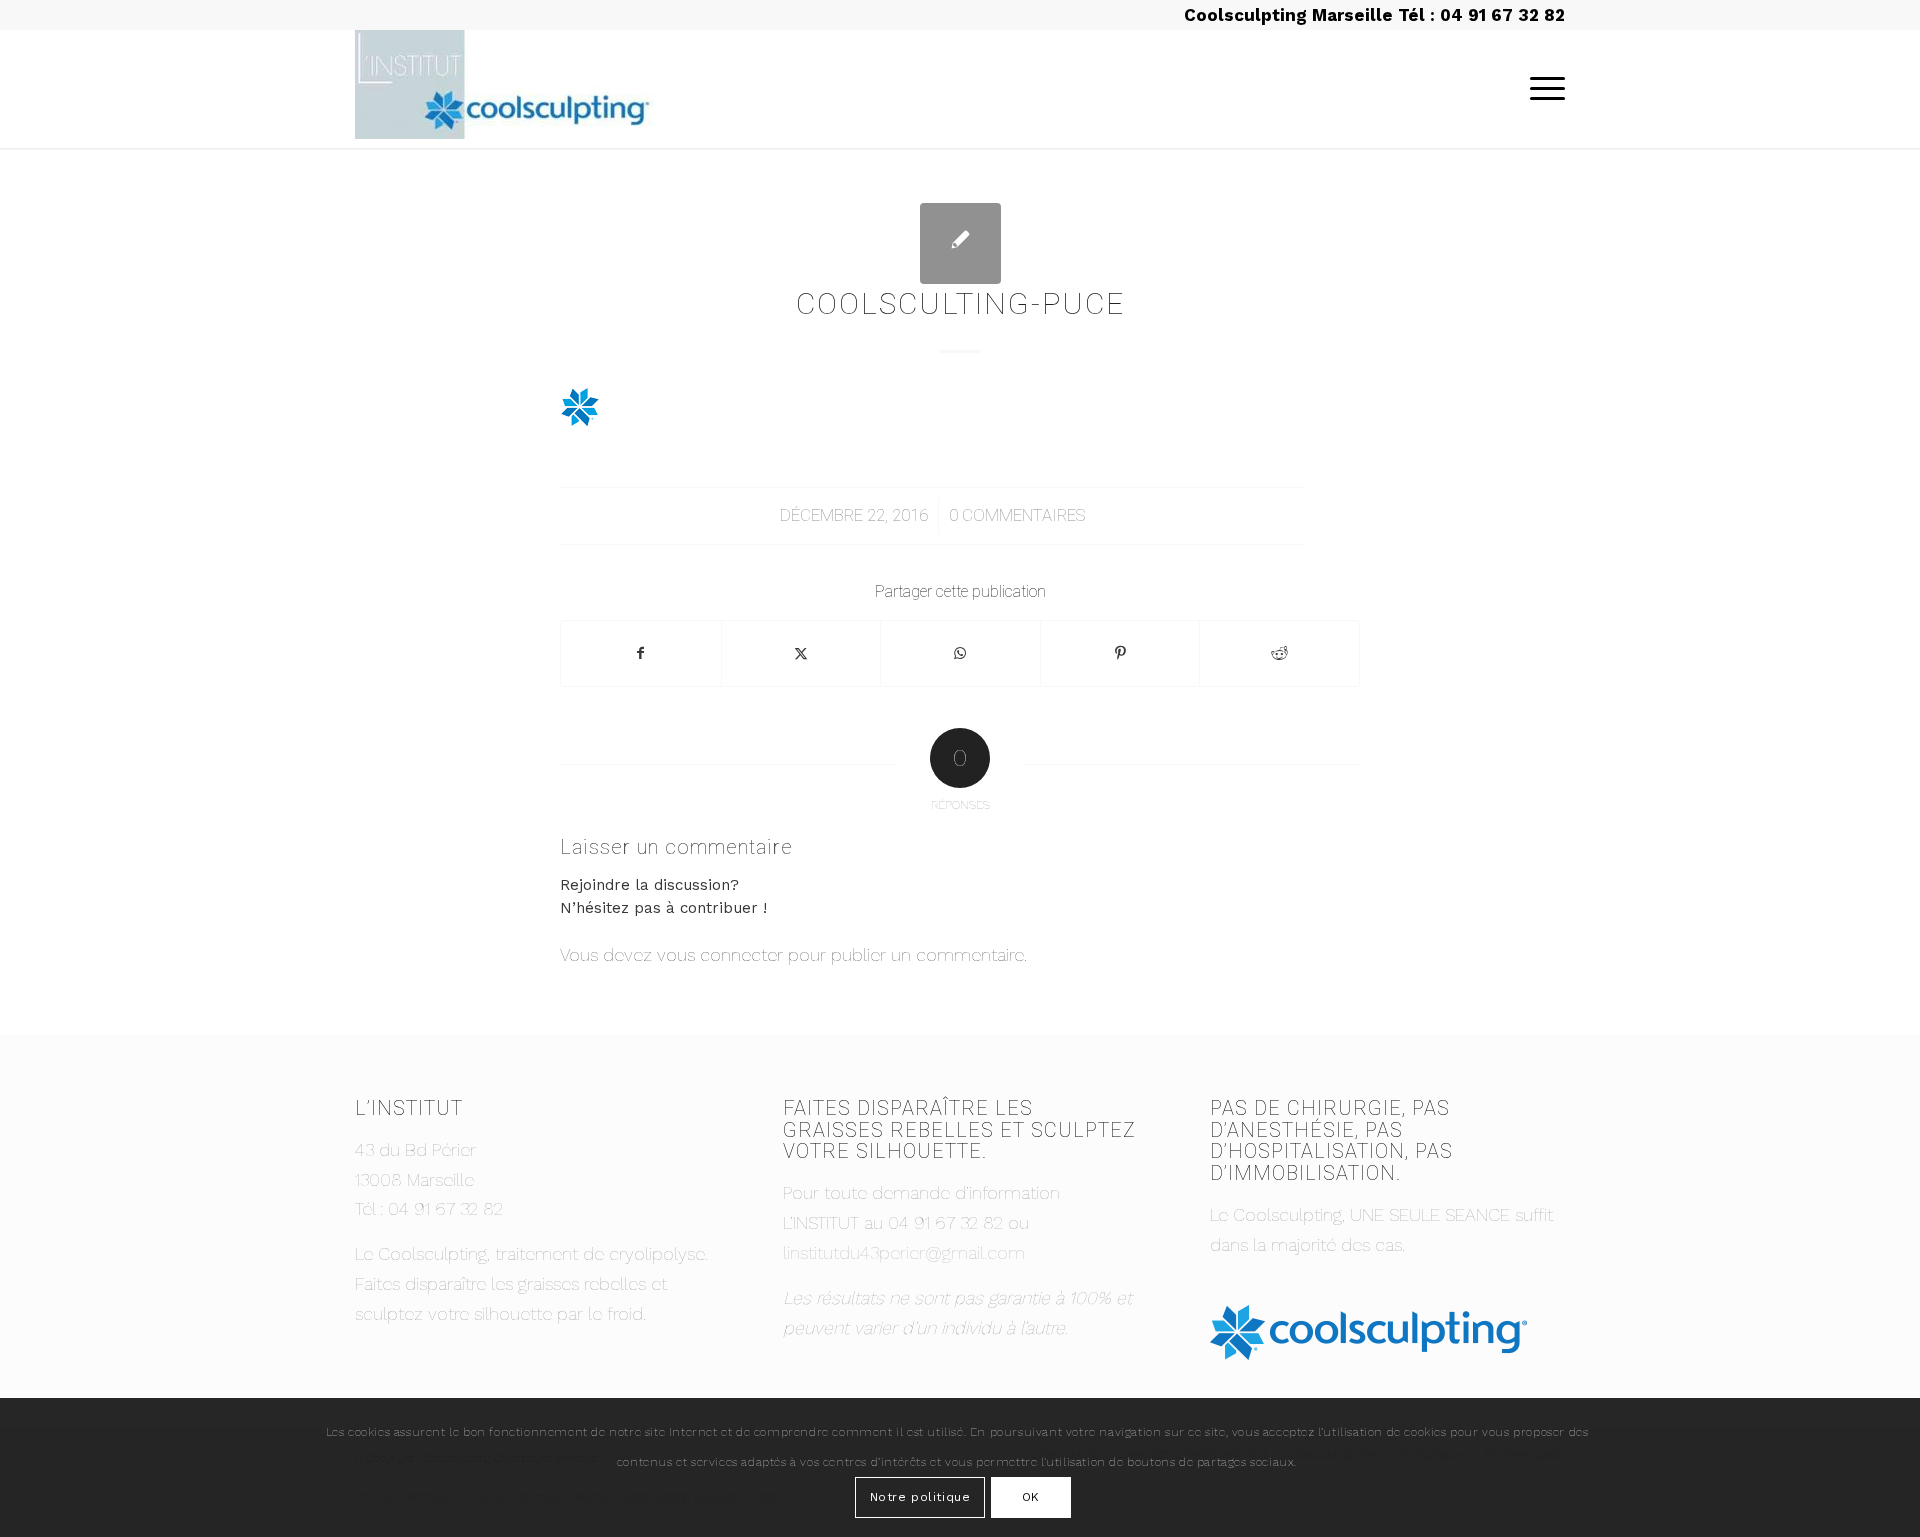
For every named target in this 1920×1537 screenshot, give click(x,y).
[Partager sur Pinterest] (1120, 653)
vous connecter (720, 954)
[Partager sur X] (801, 653)
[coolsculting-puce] (960, 243)
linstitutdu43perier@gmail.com (904, 1252)
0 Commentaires (1017, 515)
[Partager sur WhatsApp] (960, 653)
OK (1031, 1497)
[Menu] (1541, 89)
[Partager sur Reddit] (1279, 653)
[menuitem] (1541, 89)
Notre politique (920, 1497)
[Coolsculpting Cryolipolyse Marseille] (505, 89)
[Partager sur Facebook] (641, 653)
